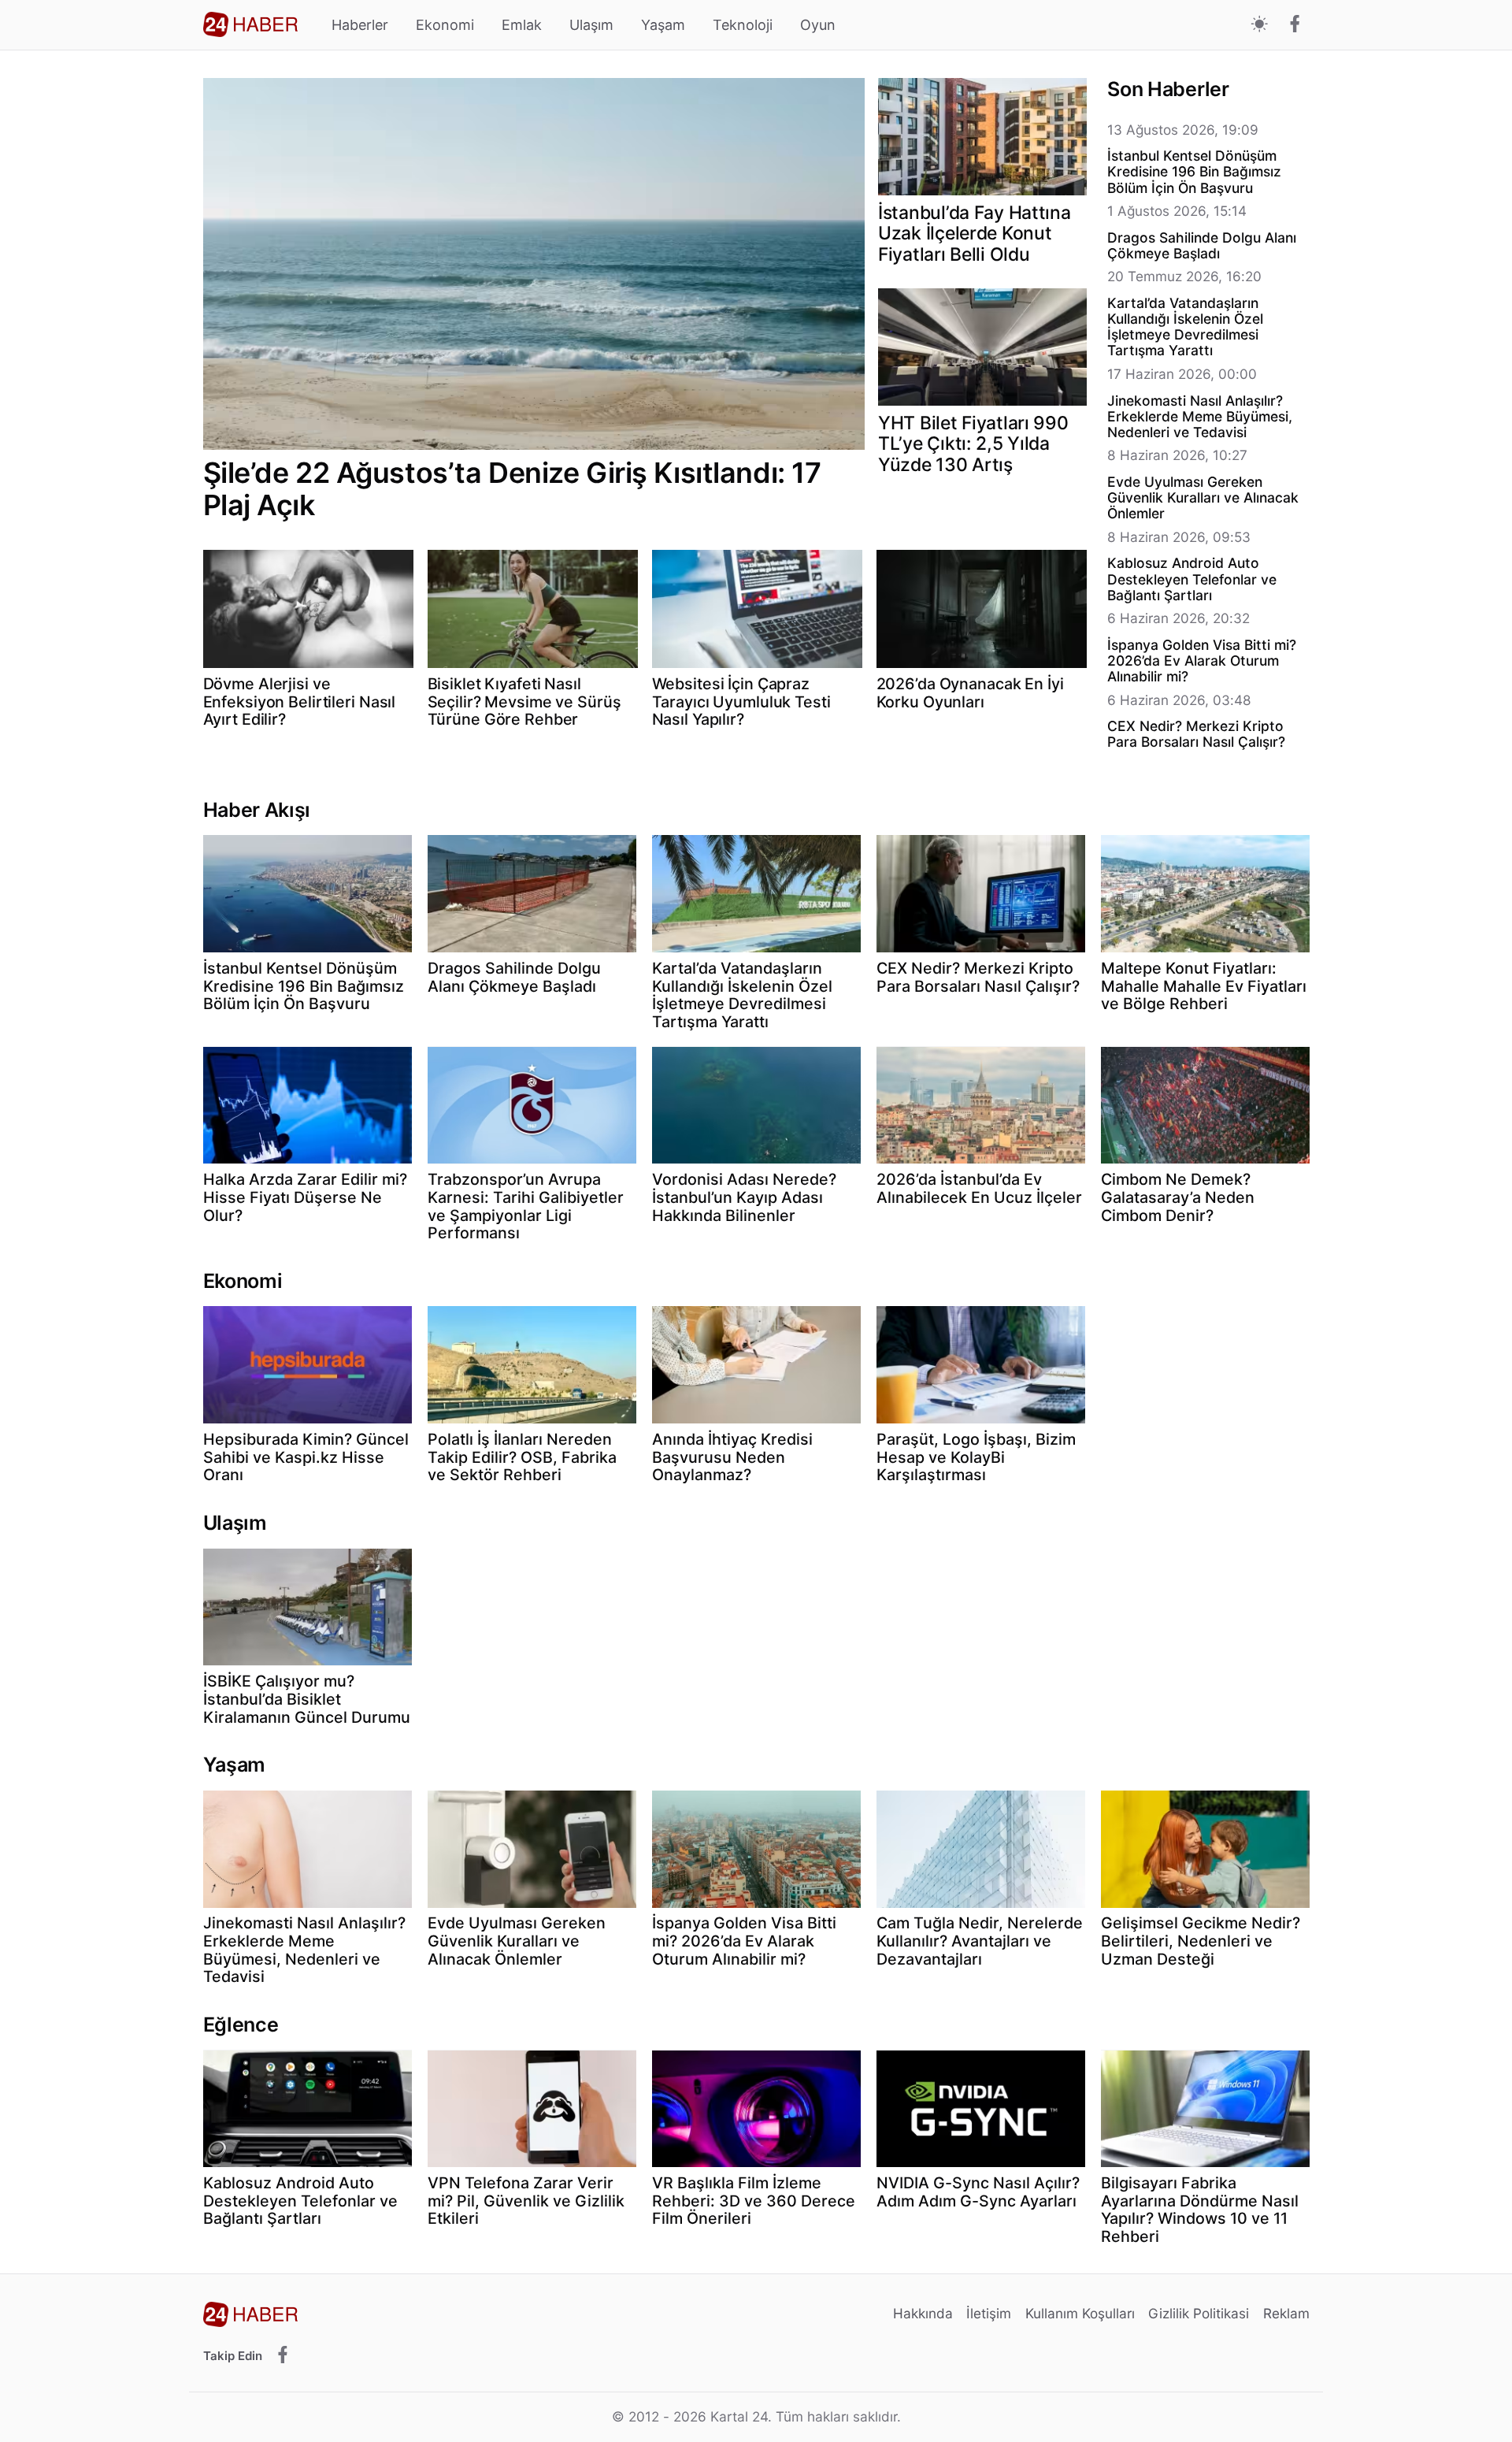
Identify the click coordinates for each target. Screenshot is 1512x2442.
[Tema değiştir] (1260, 25)
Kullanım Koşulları (1080, 2313)
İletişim (989, 2313)
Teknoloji (743, 25)
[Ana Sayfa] (250, 24)
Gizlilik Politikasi (1199, 2313)
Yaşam (663, 25)
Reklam (1286, 2313)
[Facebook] (1295, 25)
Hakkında (923, 2313)
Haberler (360, 25)
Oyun (818, 25)
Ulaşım (591, 25)
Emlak (522, 25)
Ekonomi (445, 25)
